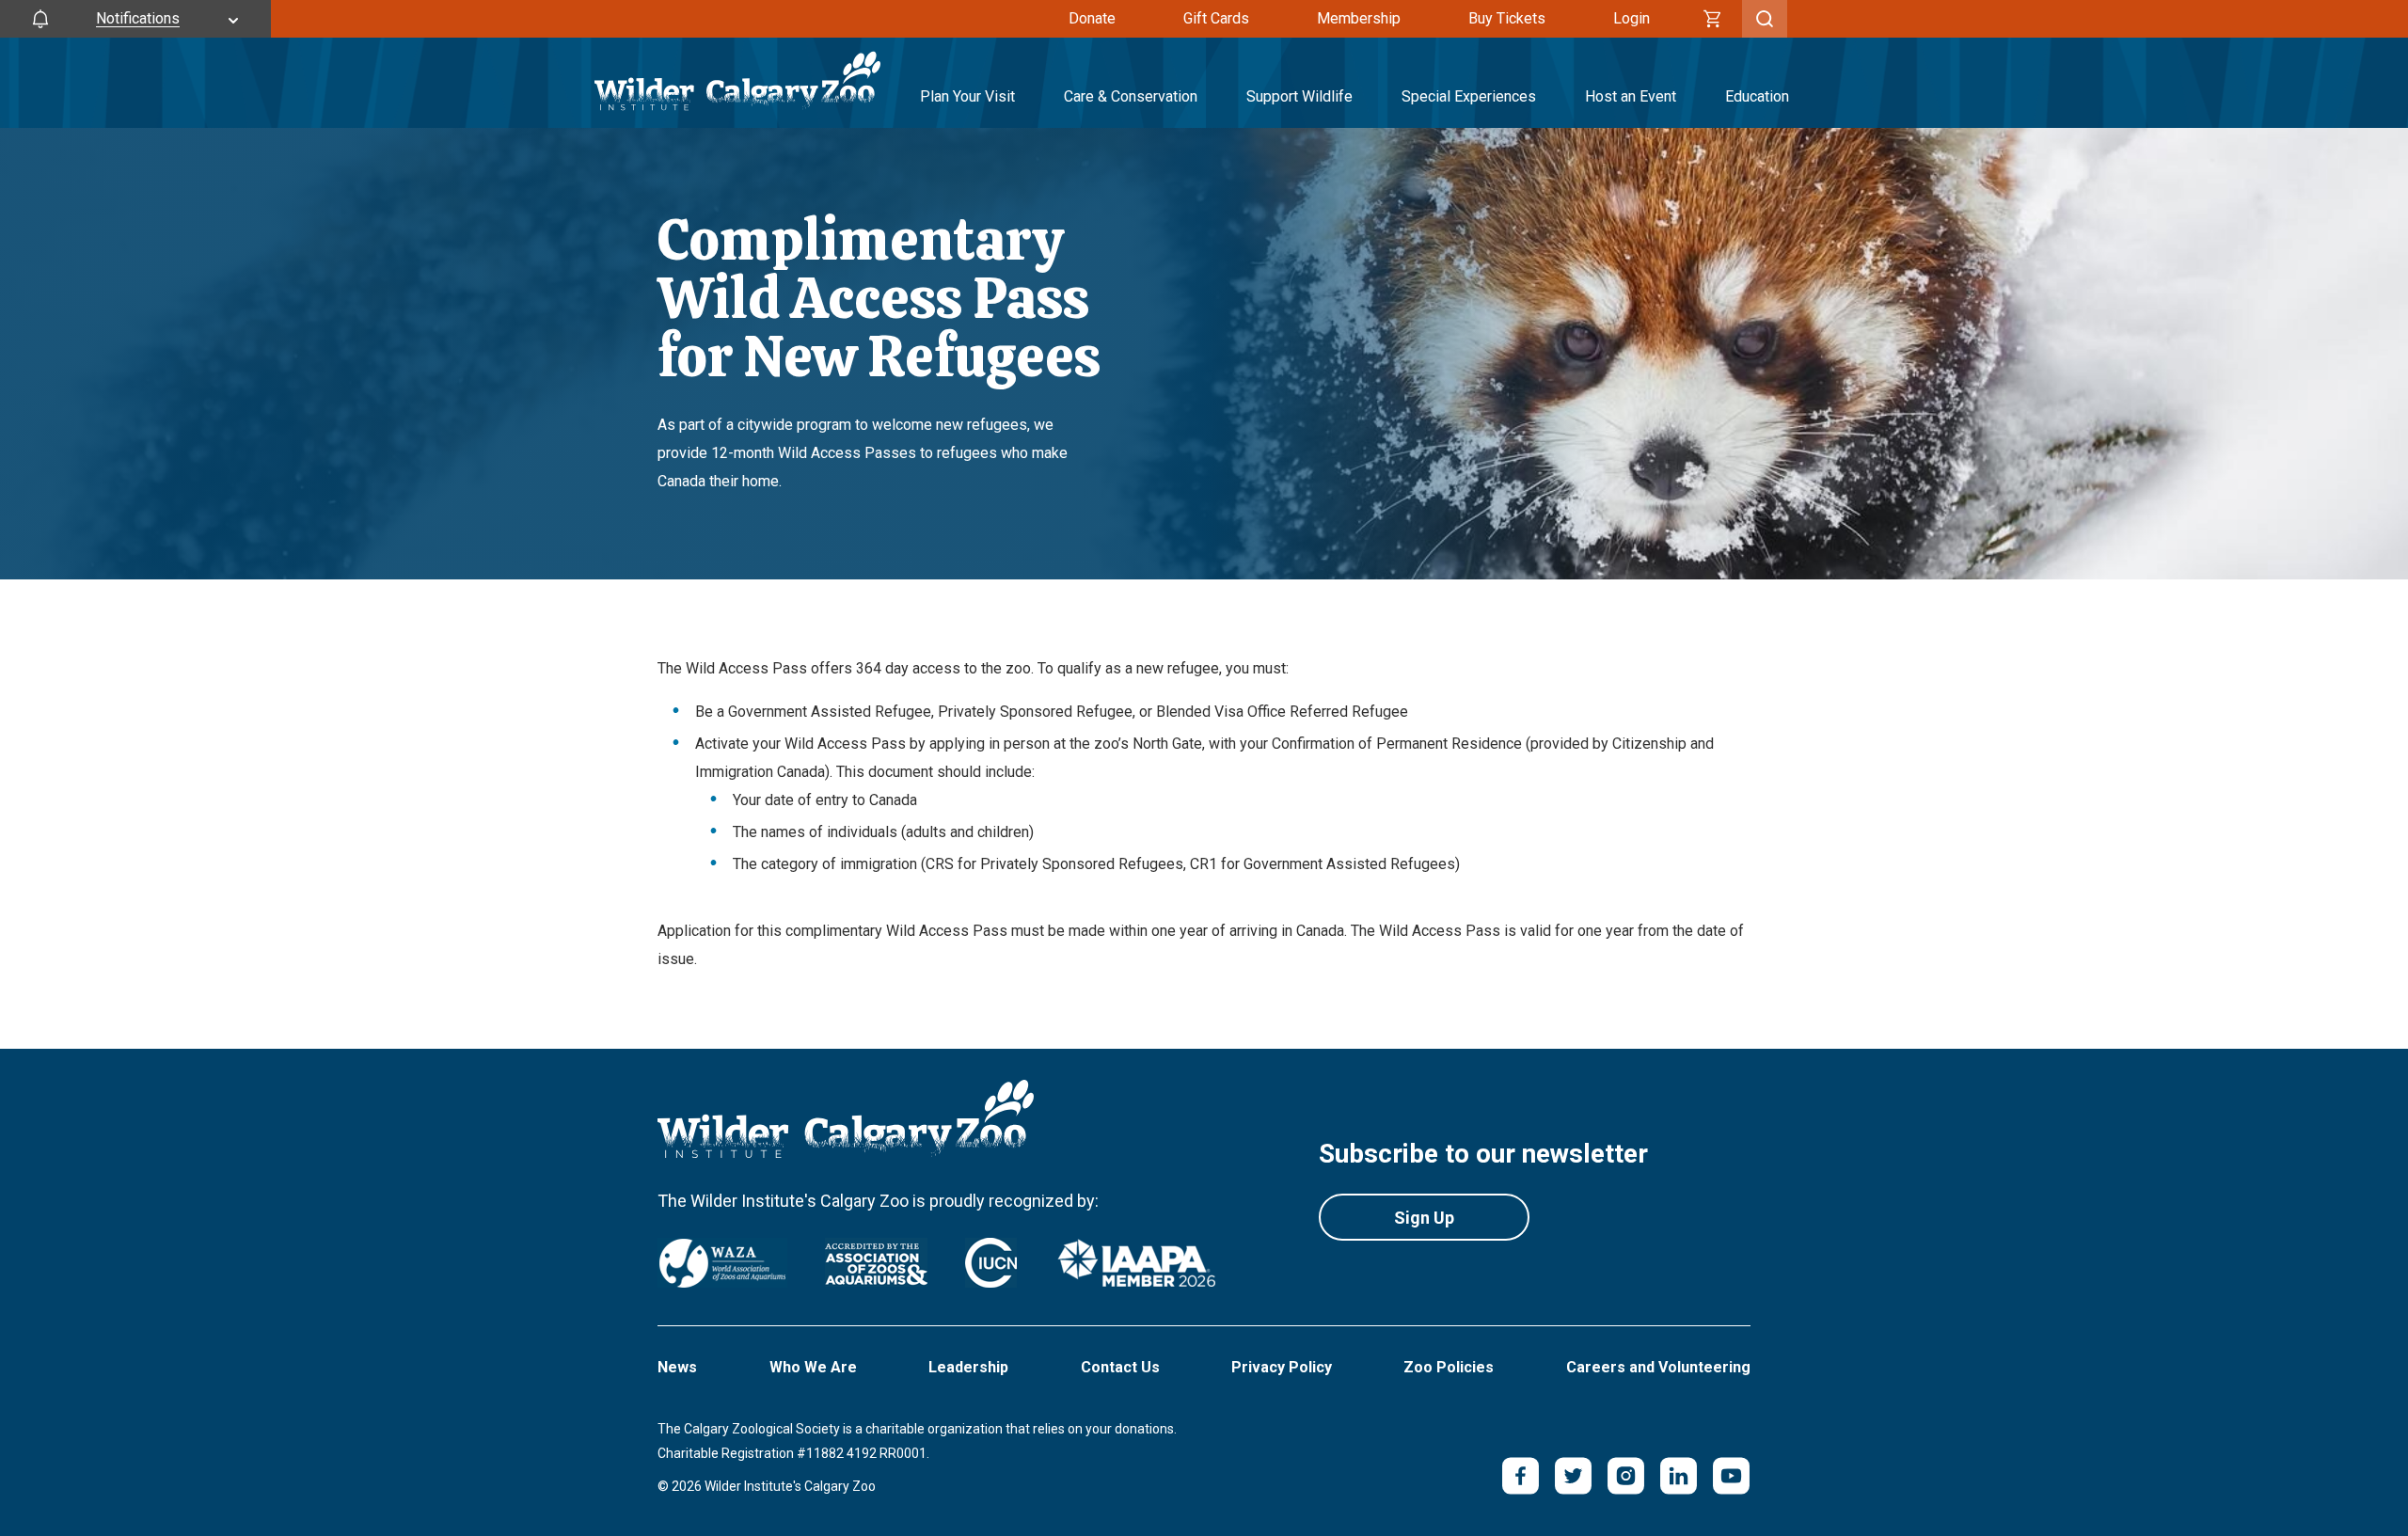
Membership (1359, 18)
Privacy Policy (1282, 1367)
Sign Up (1424, 1218)
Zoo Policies (1449, 1367)
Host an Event (1631, 96)
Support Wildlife (1299, 96)
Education (1757, 96)
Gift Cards (1216, 18)
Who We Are (813, 1367)
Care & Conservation (1131, 96)
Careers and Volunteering (1658, 1367)
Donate (1092, 18)
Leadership (968, 1367)
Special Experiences (1469, 96)
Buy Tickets (1507, 18)
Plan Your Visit (967, 96)
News (677, 1367)
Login (1632, 18)
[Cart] (1713, 19)
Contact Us (1120, 1367)
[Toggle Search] (1765, 19)
